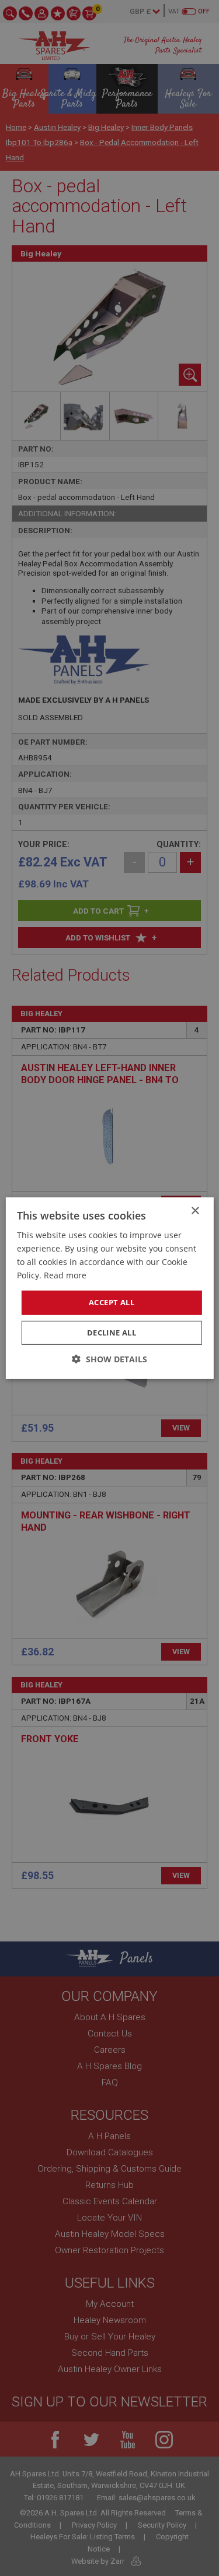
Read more (65, 1275)
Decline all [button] (112, 1333)
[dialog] (109, 1288)
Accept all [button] (112, 1302)
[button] (109, 1359)
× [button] (195, 1211)
